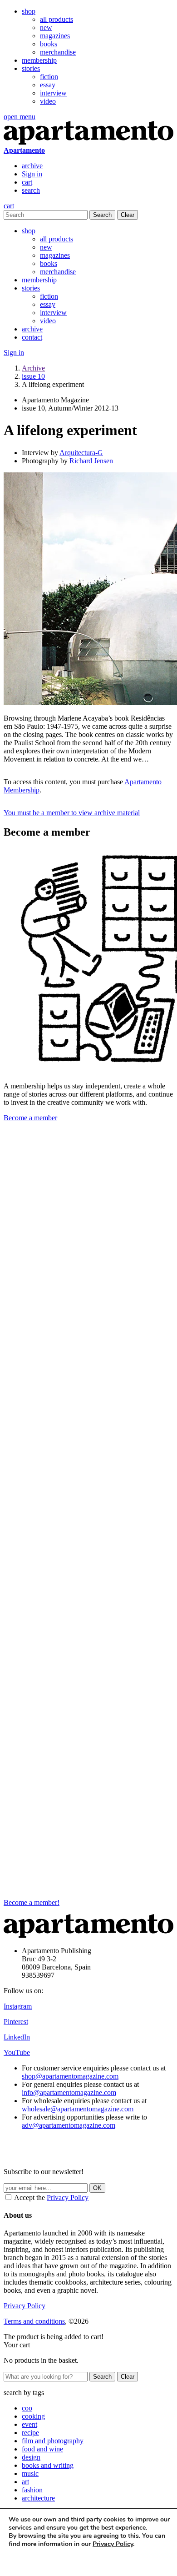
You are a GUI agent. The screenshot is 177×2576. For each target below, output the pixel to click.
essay (48, 85)
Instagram (18, 2006)
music (30, 2473)
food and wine (42, 2449)
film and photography (53, 2441)
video (48, 101)
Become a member (30, 1118)
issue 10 (33, 376)
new (46, 28)
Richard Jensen (91, 461)
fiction (49, 77)
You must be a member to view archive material (72, 813)
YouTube (17, 2052)
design (31, 2457)
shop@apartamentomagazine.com (70, 2076)
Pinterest (16, 2022)
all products (57, 19)
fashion (32, 2490)
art (25, 2482)
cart (27, 182)
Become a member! (32, 1902)
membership (39, 60)
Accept (26, 2561)
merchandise (58, 52)
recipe (30, 2433)
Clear (128, 215)
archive (32, 166)
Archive (33, 368)
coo (27, 2408)
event (29, 2424)
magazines (55, 36)
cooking (33, 2416)
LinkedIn (17, 2037)
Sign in (32, 174)
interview (53, 93)
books (49, 44)
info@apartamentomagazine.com (69, 2092)
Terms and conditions (34, 2321)
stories (31, 68)
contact (32, 337)
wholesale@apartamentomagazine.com (78, 2109)
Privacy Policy (68, 2198)
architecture (38, 2498)
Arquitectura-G (81, 453)
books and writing (48, 2465)
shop (29, 11)
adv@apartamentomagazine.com (69, 2125)
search (31, 190)
